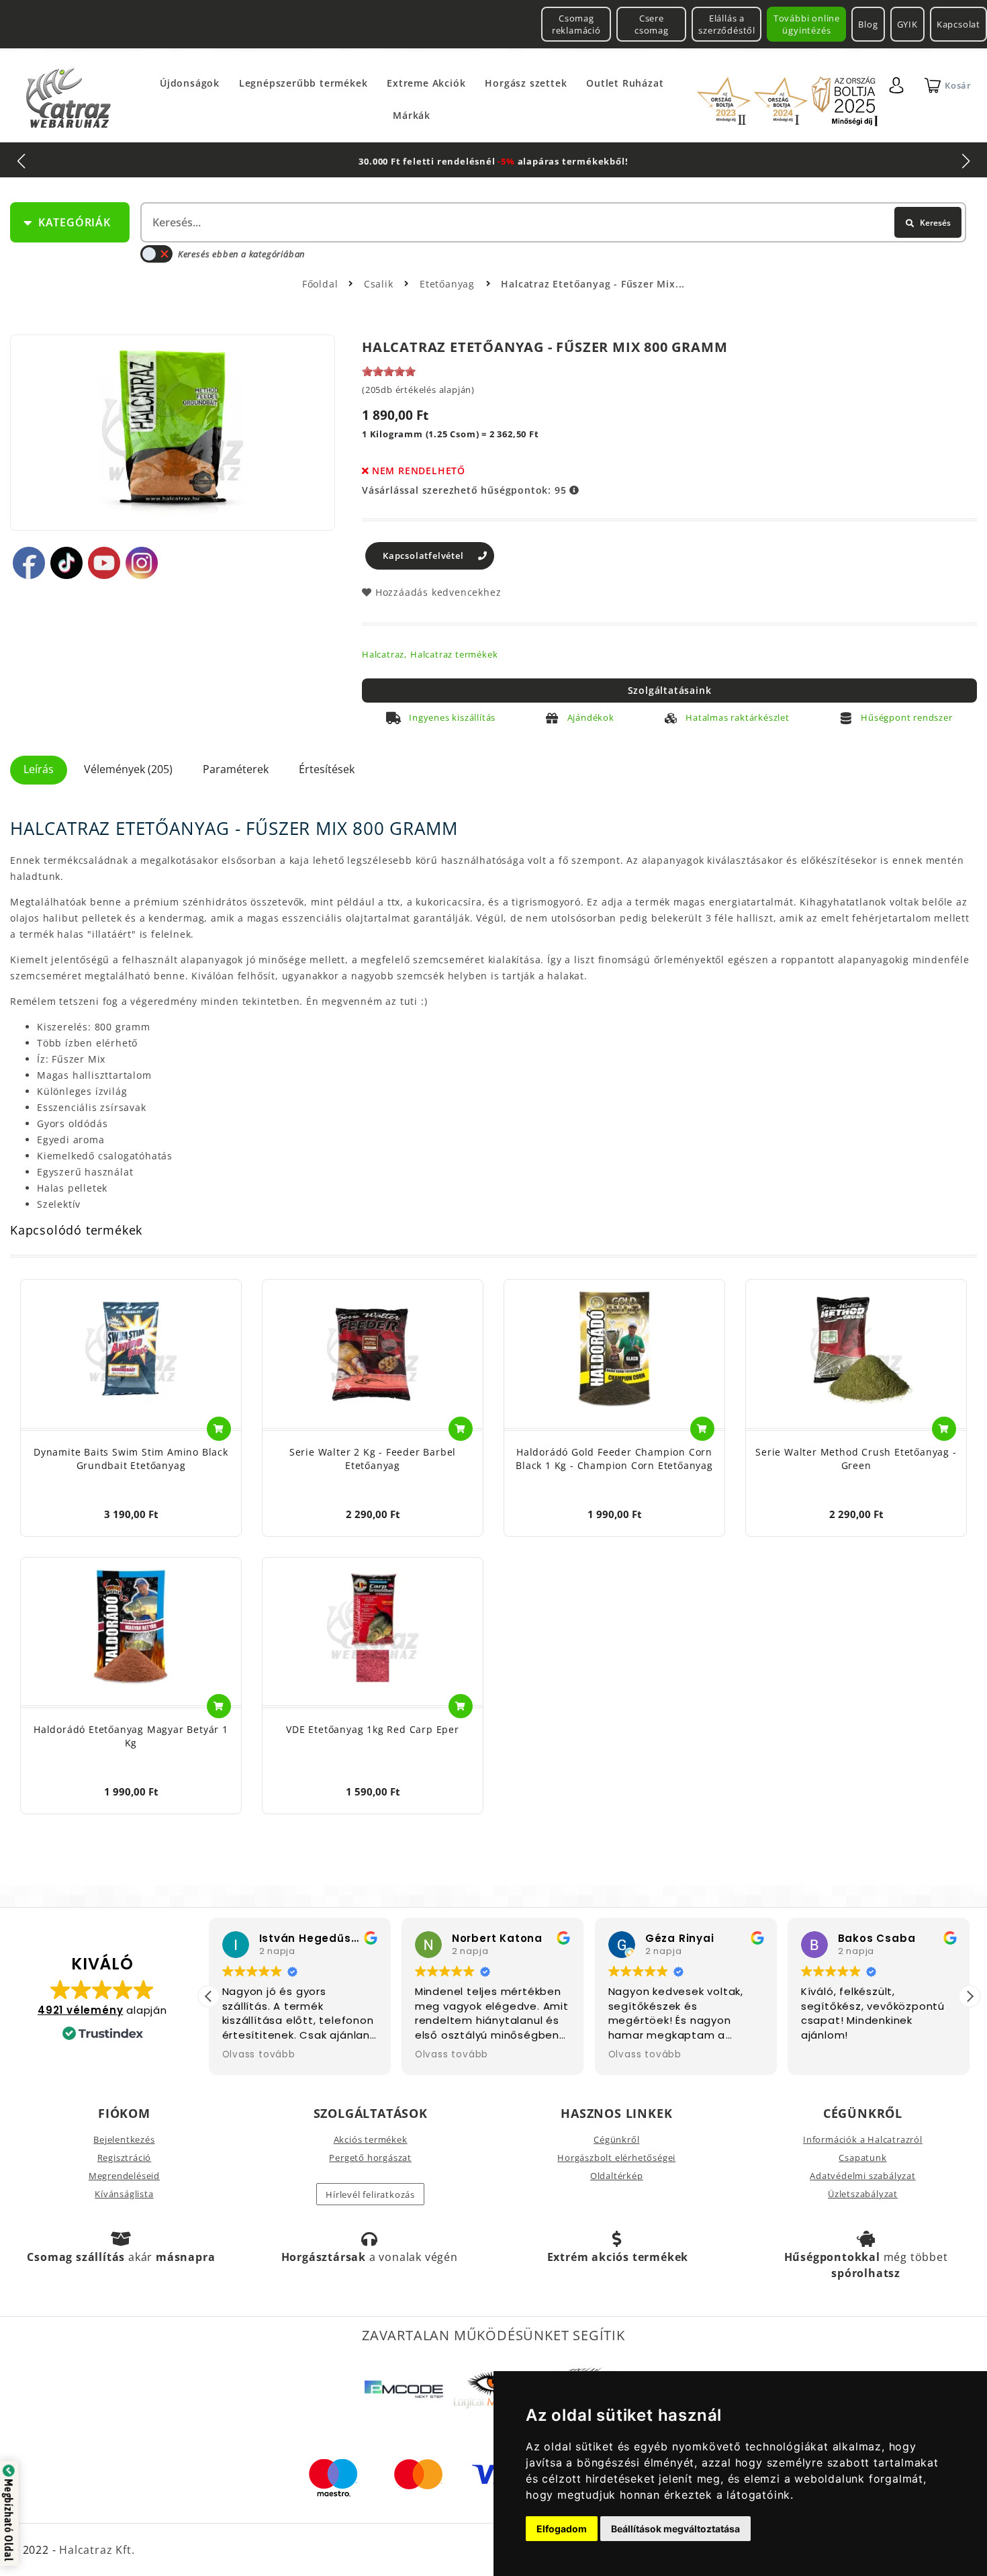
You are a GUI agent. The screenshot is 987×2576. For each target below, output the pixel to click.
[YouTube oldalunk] (104, 563)
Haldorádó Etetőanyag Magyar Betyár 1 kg (131, 1736)
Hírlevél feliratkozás (370, 2194)
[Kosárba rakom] (219, 1429)
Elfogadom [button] (562, 2529)
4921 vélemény (80, 2010)
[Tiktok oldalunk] (66, 563)
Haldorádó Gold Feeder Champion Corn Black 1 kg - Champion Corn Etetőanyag (614, 1459)
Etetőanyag (449, 284)
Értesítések (327, 769)
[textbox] (552, 222)
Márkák (412, 115)
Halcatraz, (384, 654)
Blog (868, 24)
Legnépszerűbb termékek (303, 83)
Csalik (380, 284)
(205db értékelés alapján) (418, 390)
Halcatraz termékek (454, 654)
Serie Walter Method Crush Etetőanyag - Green (856, 1459)
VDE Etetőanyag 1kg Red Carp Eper (373, 1729)
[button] (970, 1996)
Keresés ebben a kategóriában (241, 254)
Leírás (39, 769)
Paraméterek (236, 769)
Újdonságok (190, 83)
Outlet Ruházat (625, 83)
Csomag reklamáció (576, 24)
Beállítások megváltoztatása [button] (675, 2529)
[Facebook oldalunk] (29, 563)
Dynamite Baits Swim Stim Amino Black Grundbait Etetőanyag (131, 1459)
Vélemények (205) (128, 769)
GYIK (907, 24)
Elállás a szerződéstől (727, 24)
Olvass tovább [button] (259, 2055)
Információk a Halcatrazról (863, 2139)
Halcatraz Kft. (95, 2550)
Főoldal (320, 284)
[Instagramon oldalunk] (142, 563)
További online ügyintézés (807, 24)
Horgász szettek (526, 83)
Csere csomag (652, 24)
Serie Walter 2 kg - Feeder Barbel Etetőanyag (373, 1459)
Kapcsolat (958, 24)
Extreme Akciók (426, 83)
